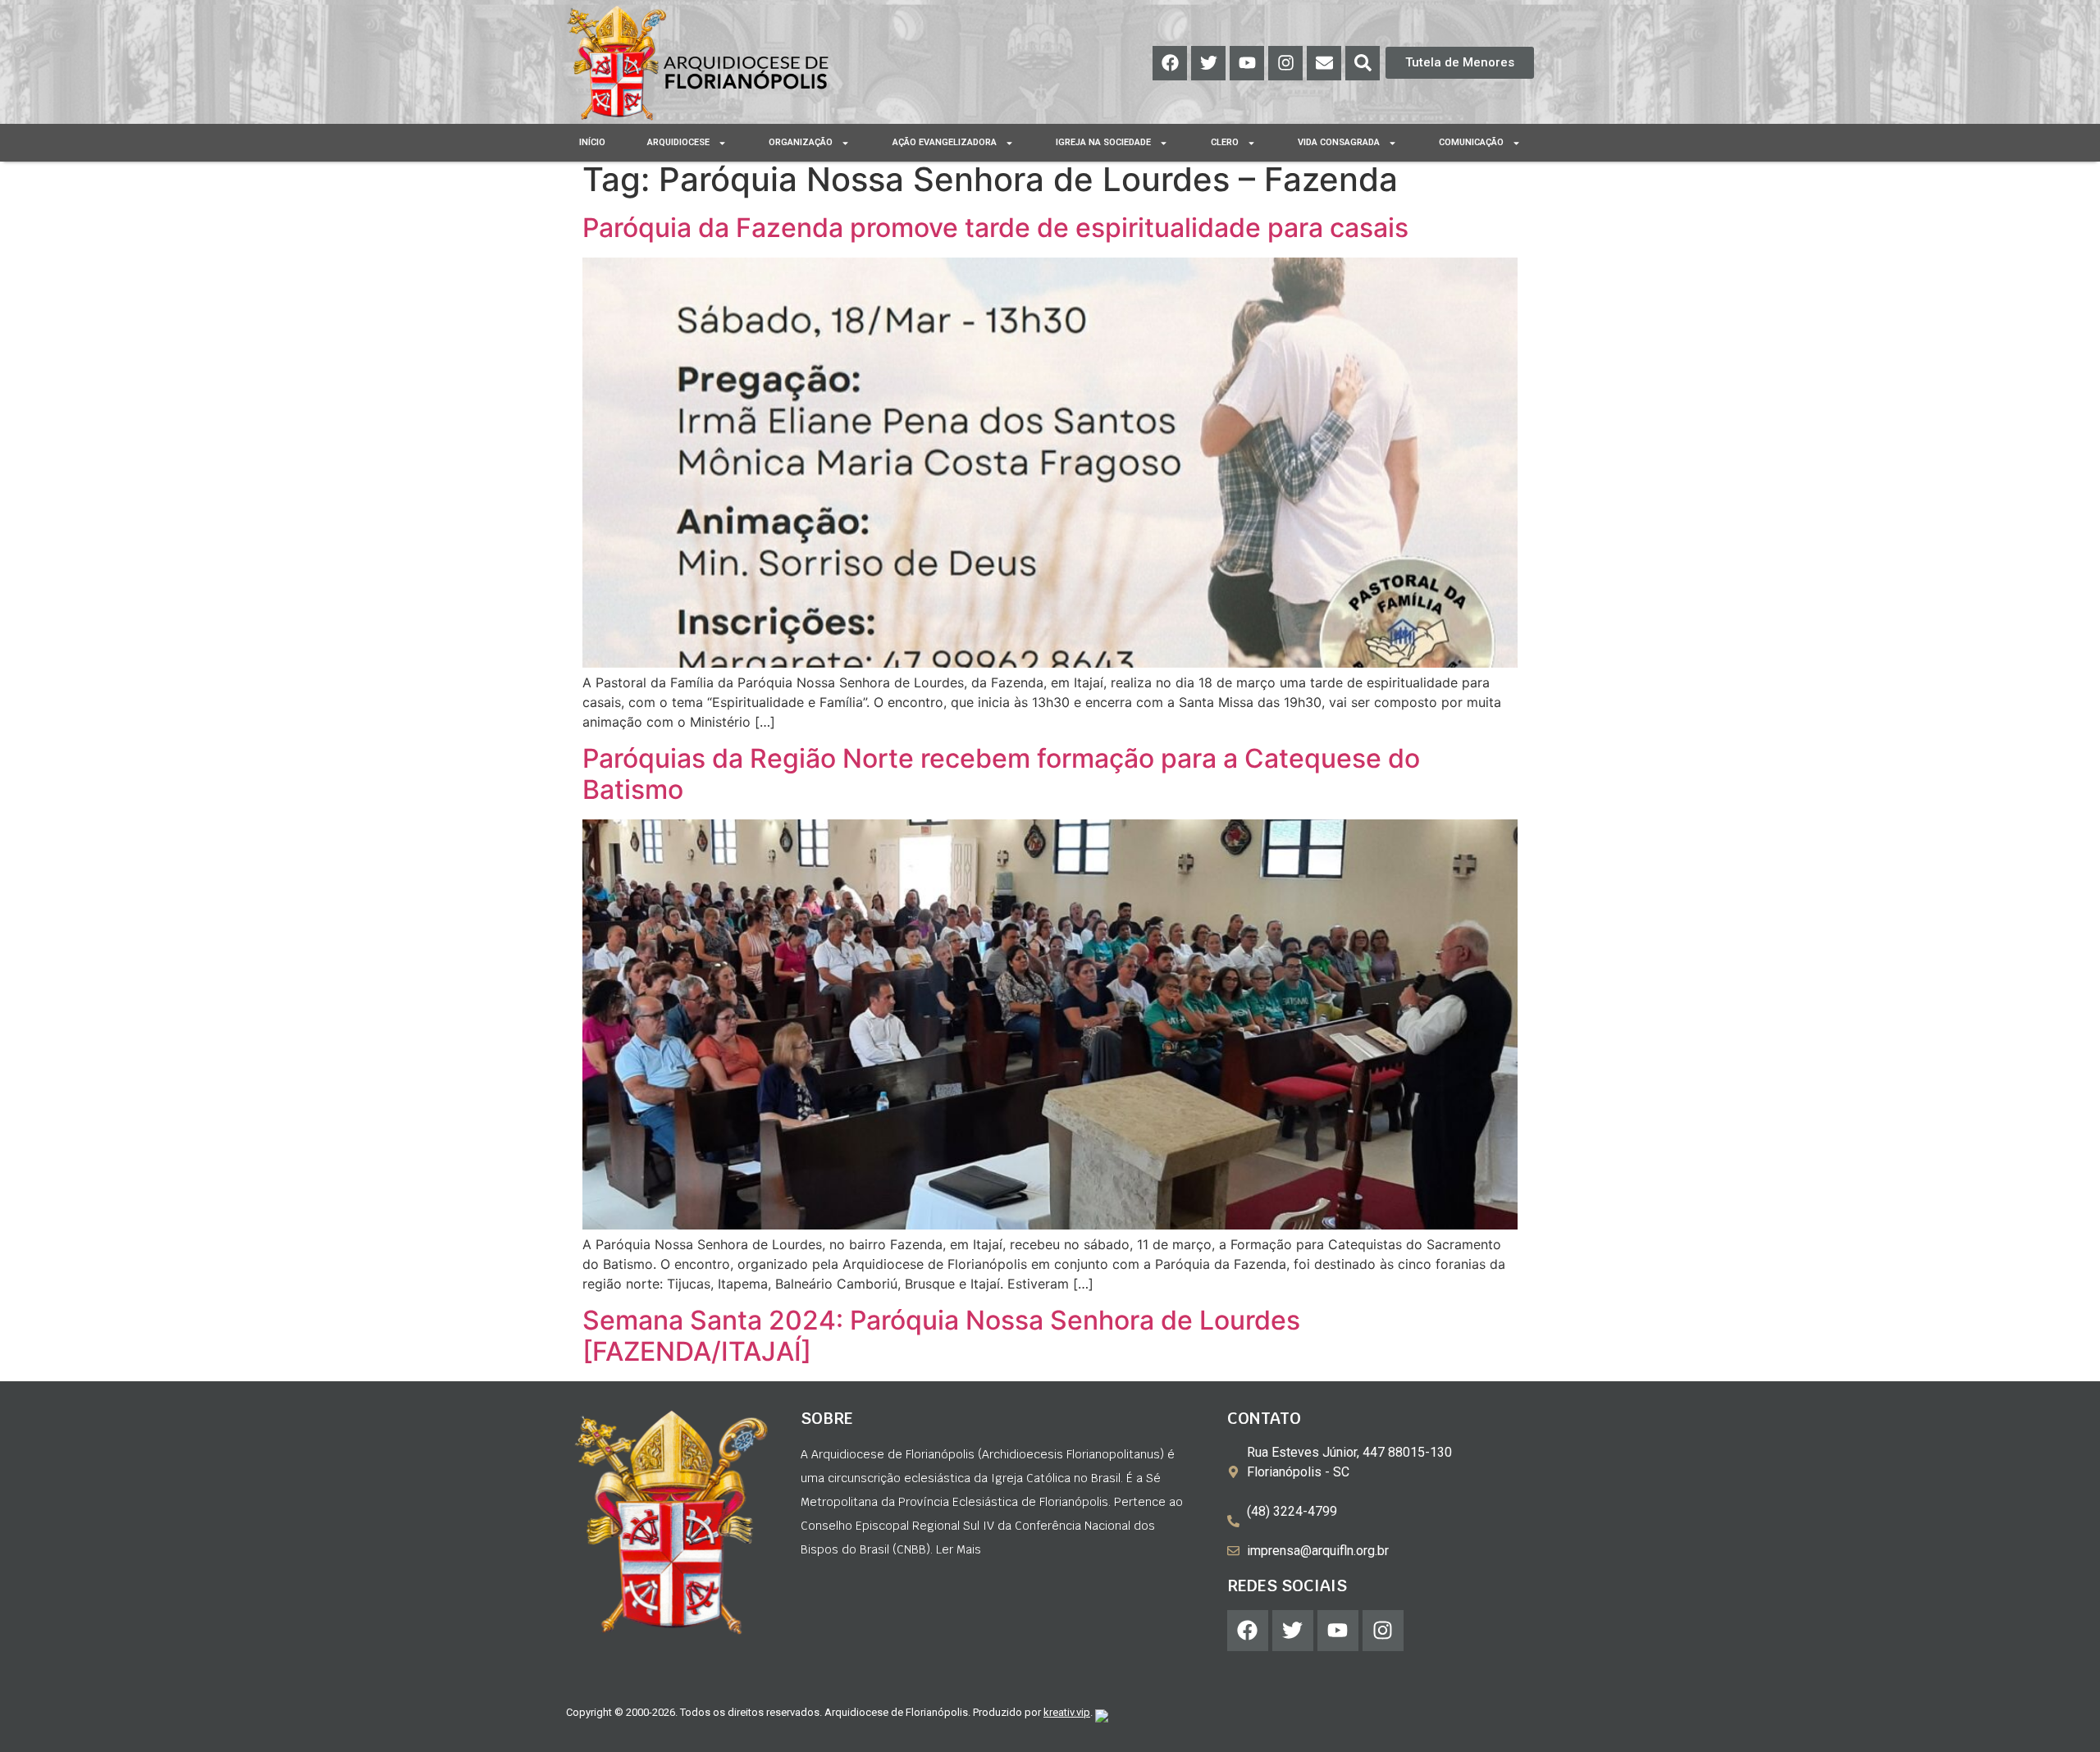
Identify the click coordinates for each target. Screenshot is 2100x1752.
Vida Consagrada (1339, 142)
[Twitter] (1208, 63)
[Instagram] (1285, 63)
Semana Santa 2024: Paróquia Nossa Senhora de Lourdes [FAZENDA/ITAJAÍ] (941, 1336)
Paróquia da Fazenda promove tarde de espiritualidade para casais (995, 228)
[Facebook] (1170, 63)
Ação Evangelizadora (945, 142)
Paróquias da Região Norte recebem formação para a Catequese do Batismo (1001, 774)
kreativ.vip (1067, 1712)
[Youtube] (1247, 63)
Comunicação (1471, 142)
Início (592, 142)
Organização (801, 142)
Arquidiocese (678, 142)
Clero (1225, 142)
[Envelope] (1324, 63)
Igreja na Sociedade (1103, 142)
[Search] (1363, 63)
